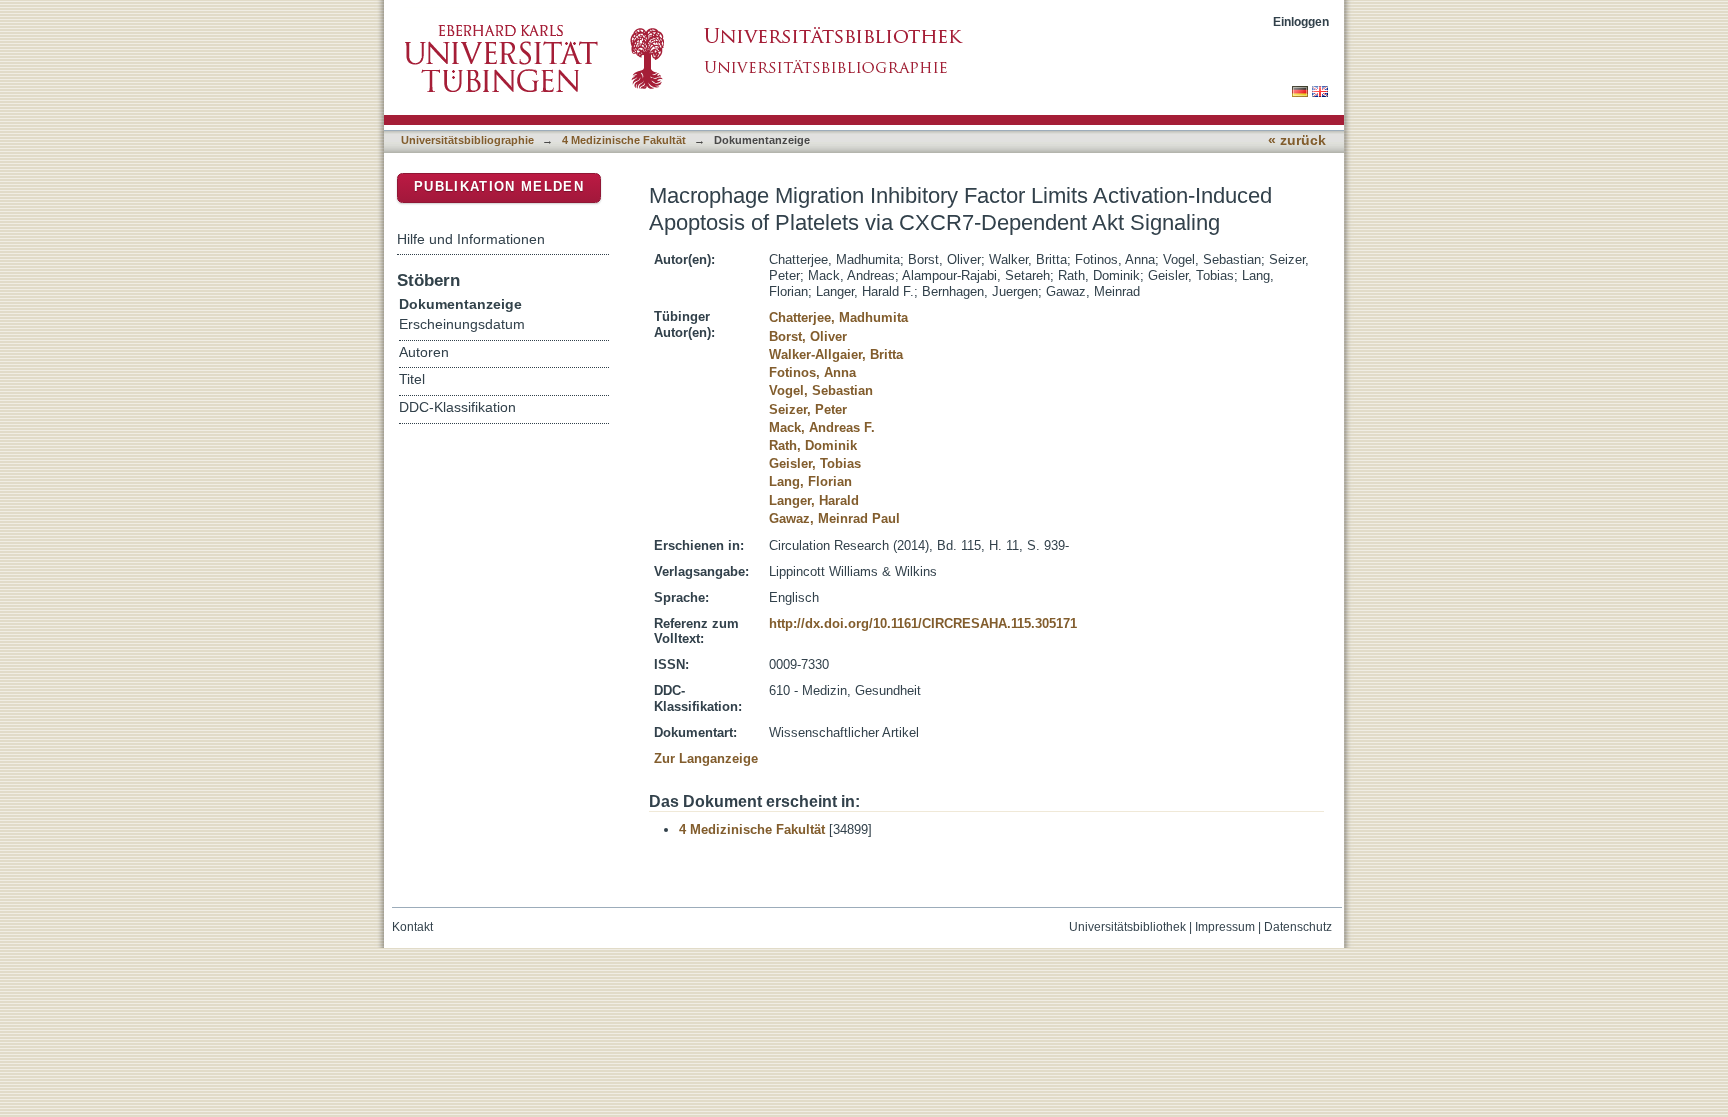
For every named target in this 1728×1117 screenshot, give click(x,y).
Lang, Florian (810, 481)
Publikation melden (499, 186)
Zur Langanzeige (706, 758)
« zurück (1297, 140)
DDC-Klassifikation (457, 407)
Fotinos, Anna (812, 372)
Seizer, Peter (808, 409)
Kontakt (412, 927)
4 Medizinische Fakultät (624, 140)
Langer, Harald (814, 500)
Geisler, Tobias (815, 463)
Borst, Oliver (808, 336)
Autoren (424, 352)
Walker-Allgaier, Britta (836, 354)
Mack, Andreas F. (822, 427)
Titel (412, 379)
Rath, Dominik (813, 445)
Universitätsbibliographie (467, 140)
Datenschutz (1298, 927)
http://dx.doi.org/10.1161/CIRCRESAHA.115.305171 (923, 623)
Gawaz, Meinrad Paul (834, 518)
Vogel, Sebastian (821, 390)
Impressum (1225, 927)
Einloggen (1301, 21)
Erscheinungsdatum (462, 324)
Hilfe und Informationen (471, 239)
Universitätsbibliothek (1127, 927)
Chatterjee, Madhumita (838, 317)
